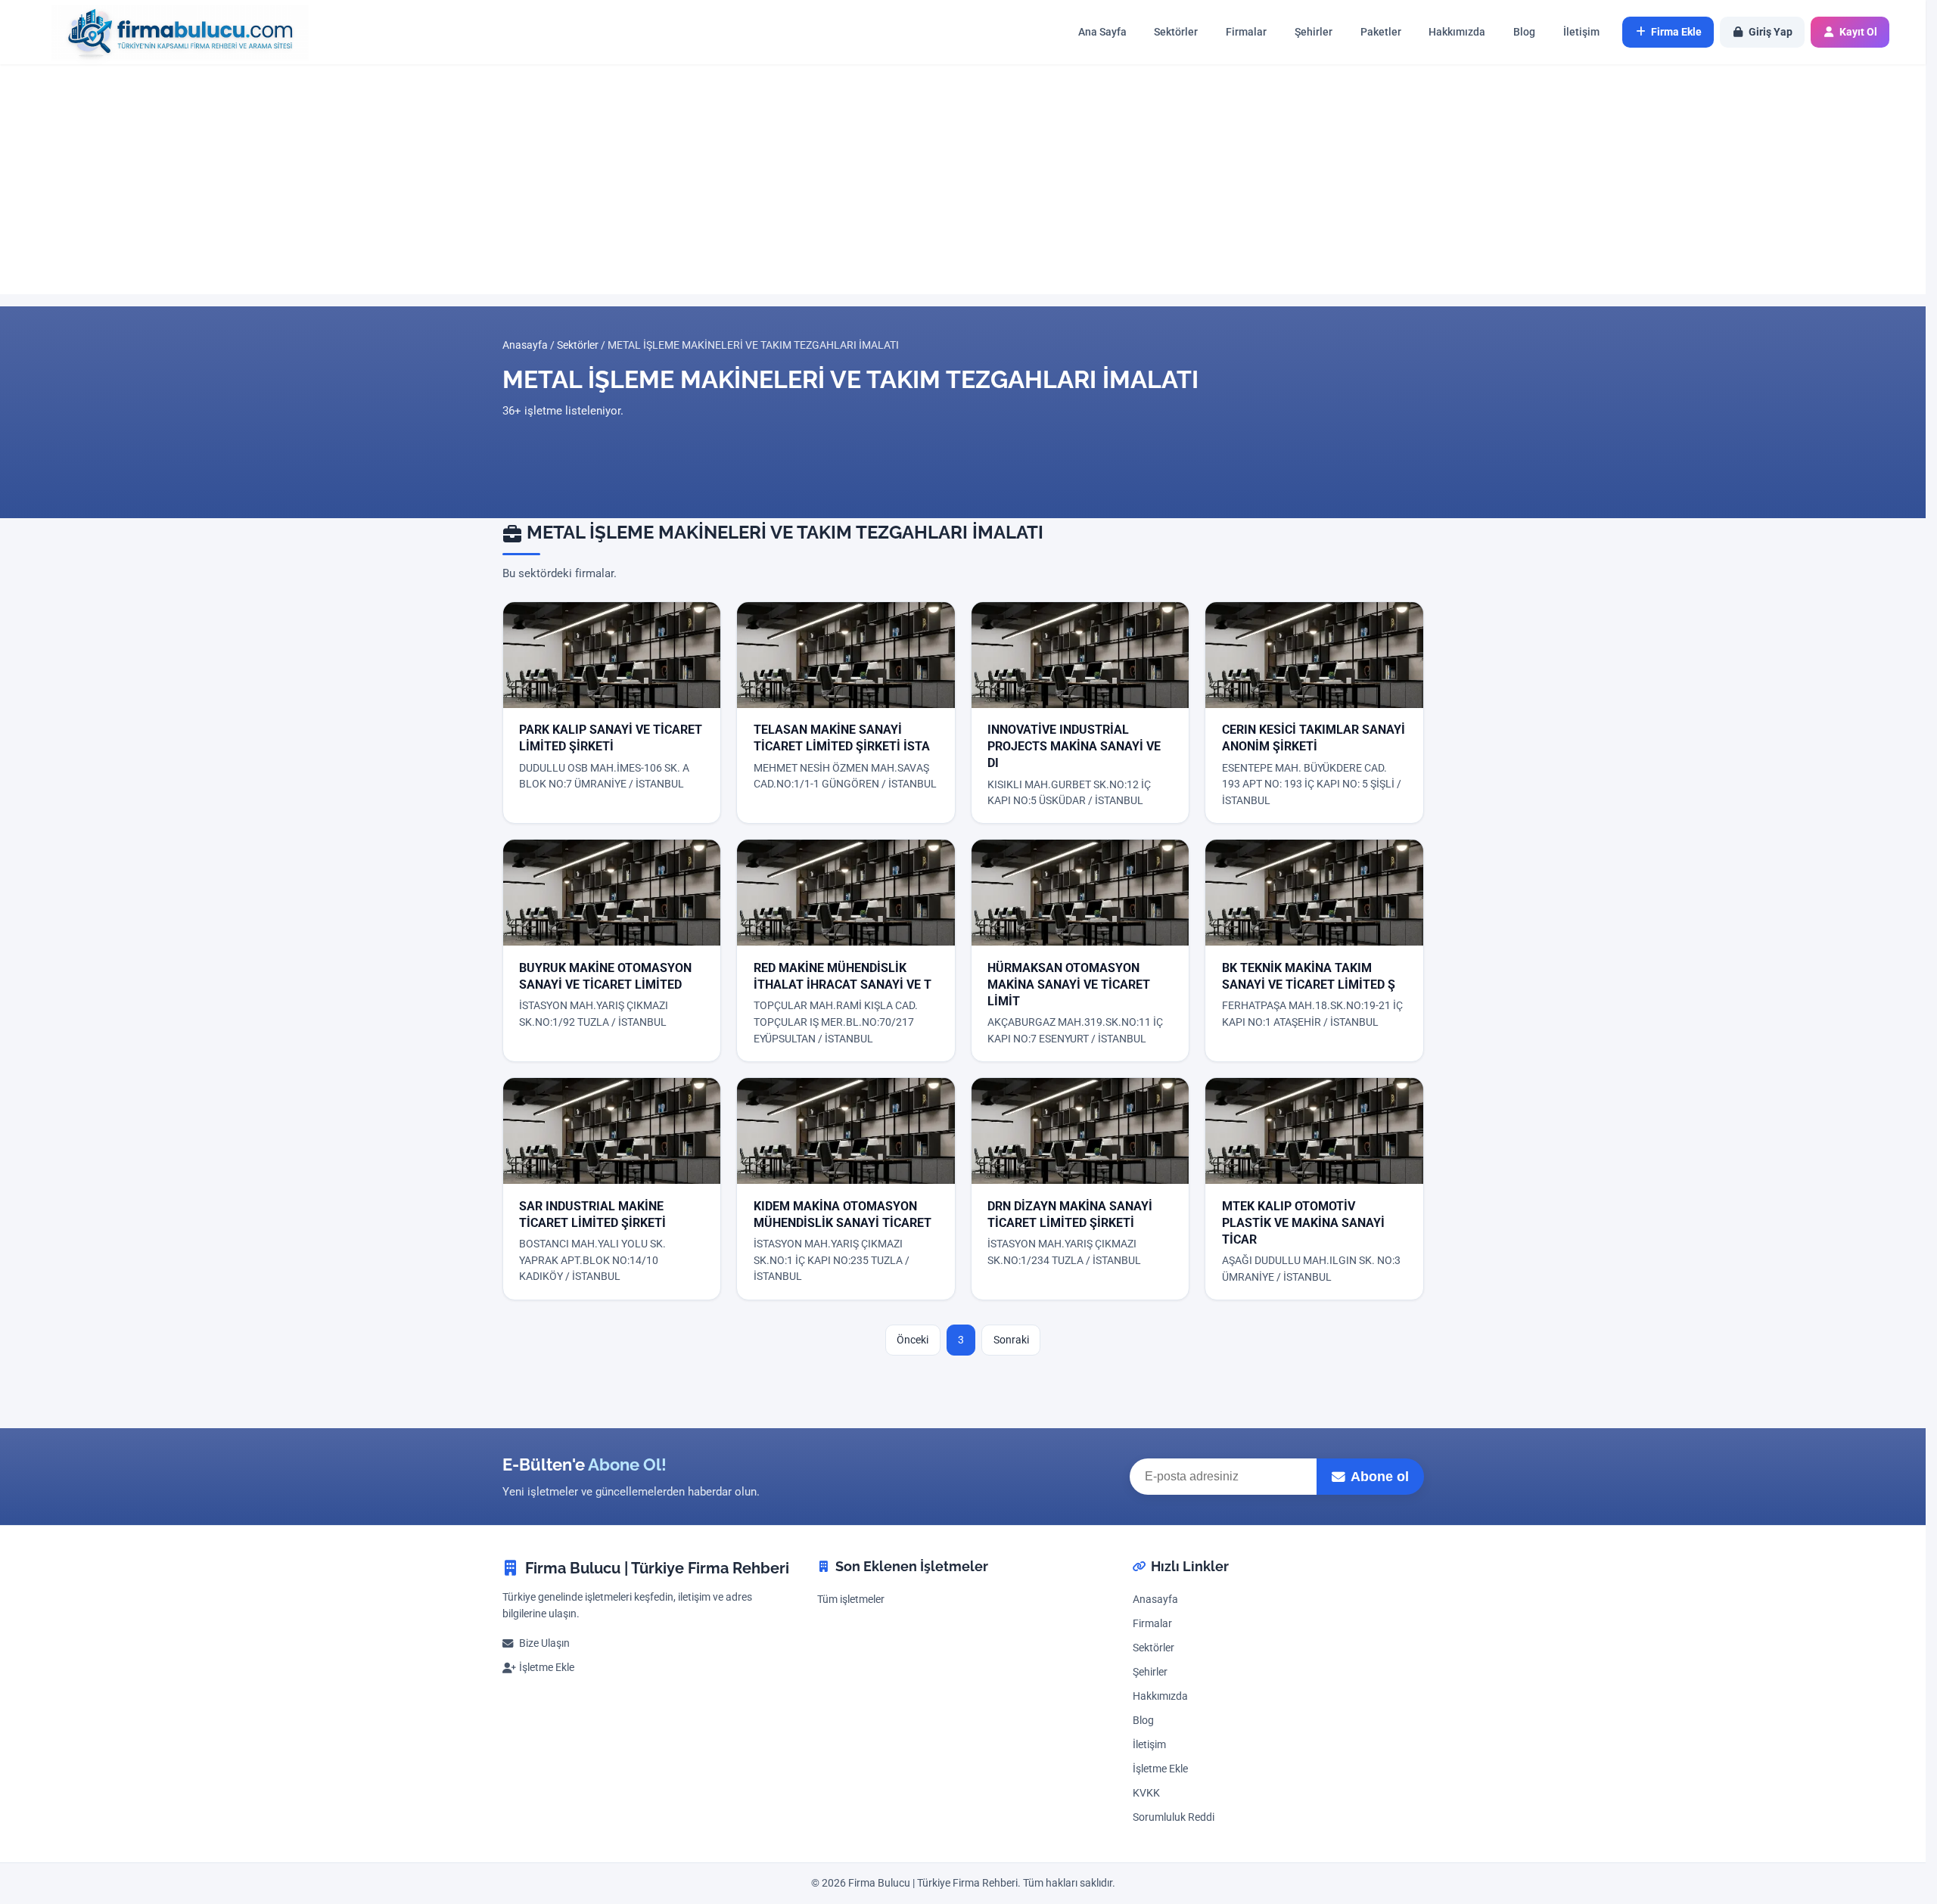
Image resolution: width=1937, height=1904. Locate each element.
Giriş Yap (1771, 32)
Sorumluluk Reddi (1174, 1817)
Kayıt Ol (1858, 32)
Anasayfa (525, 345)
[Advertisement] (963, 179)
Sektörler (1176, 32)
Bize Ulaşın (544, 1643)
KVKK (1146, 1793)
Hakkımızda (1457, 32)
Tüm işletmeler (851, 1600)
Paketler (1381, 32)
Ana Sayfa (1102, 32)
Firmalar (1246, 32)
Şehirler (1314, 32)
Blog (1524, 32)
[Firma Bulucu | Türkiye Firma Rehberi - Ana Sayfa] (173, 32)
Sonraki (1011, 1340)
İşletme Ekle (547, 1668)
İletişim (1581, 32)
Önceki (913, 1340)
